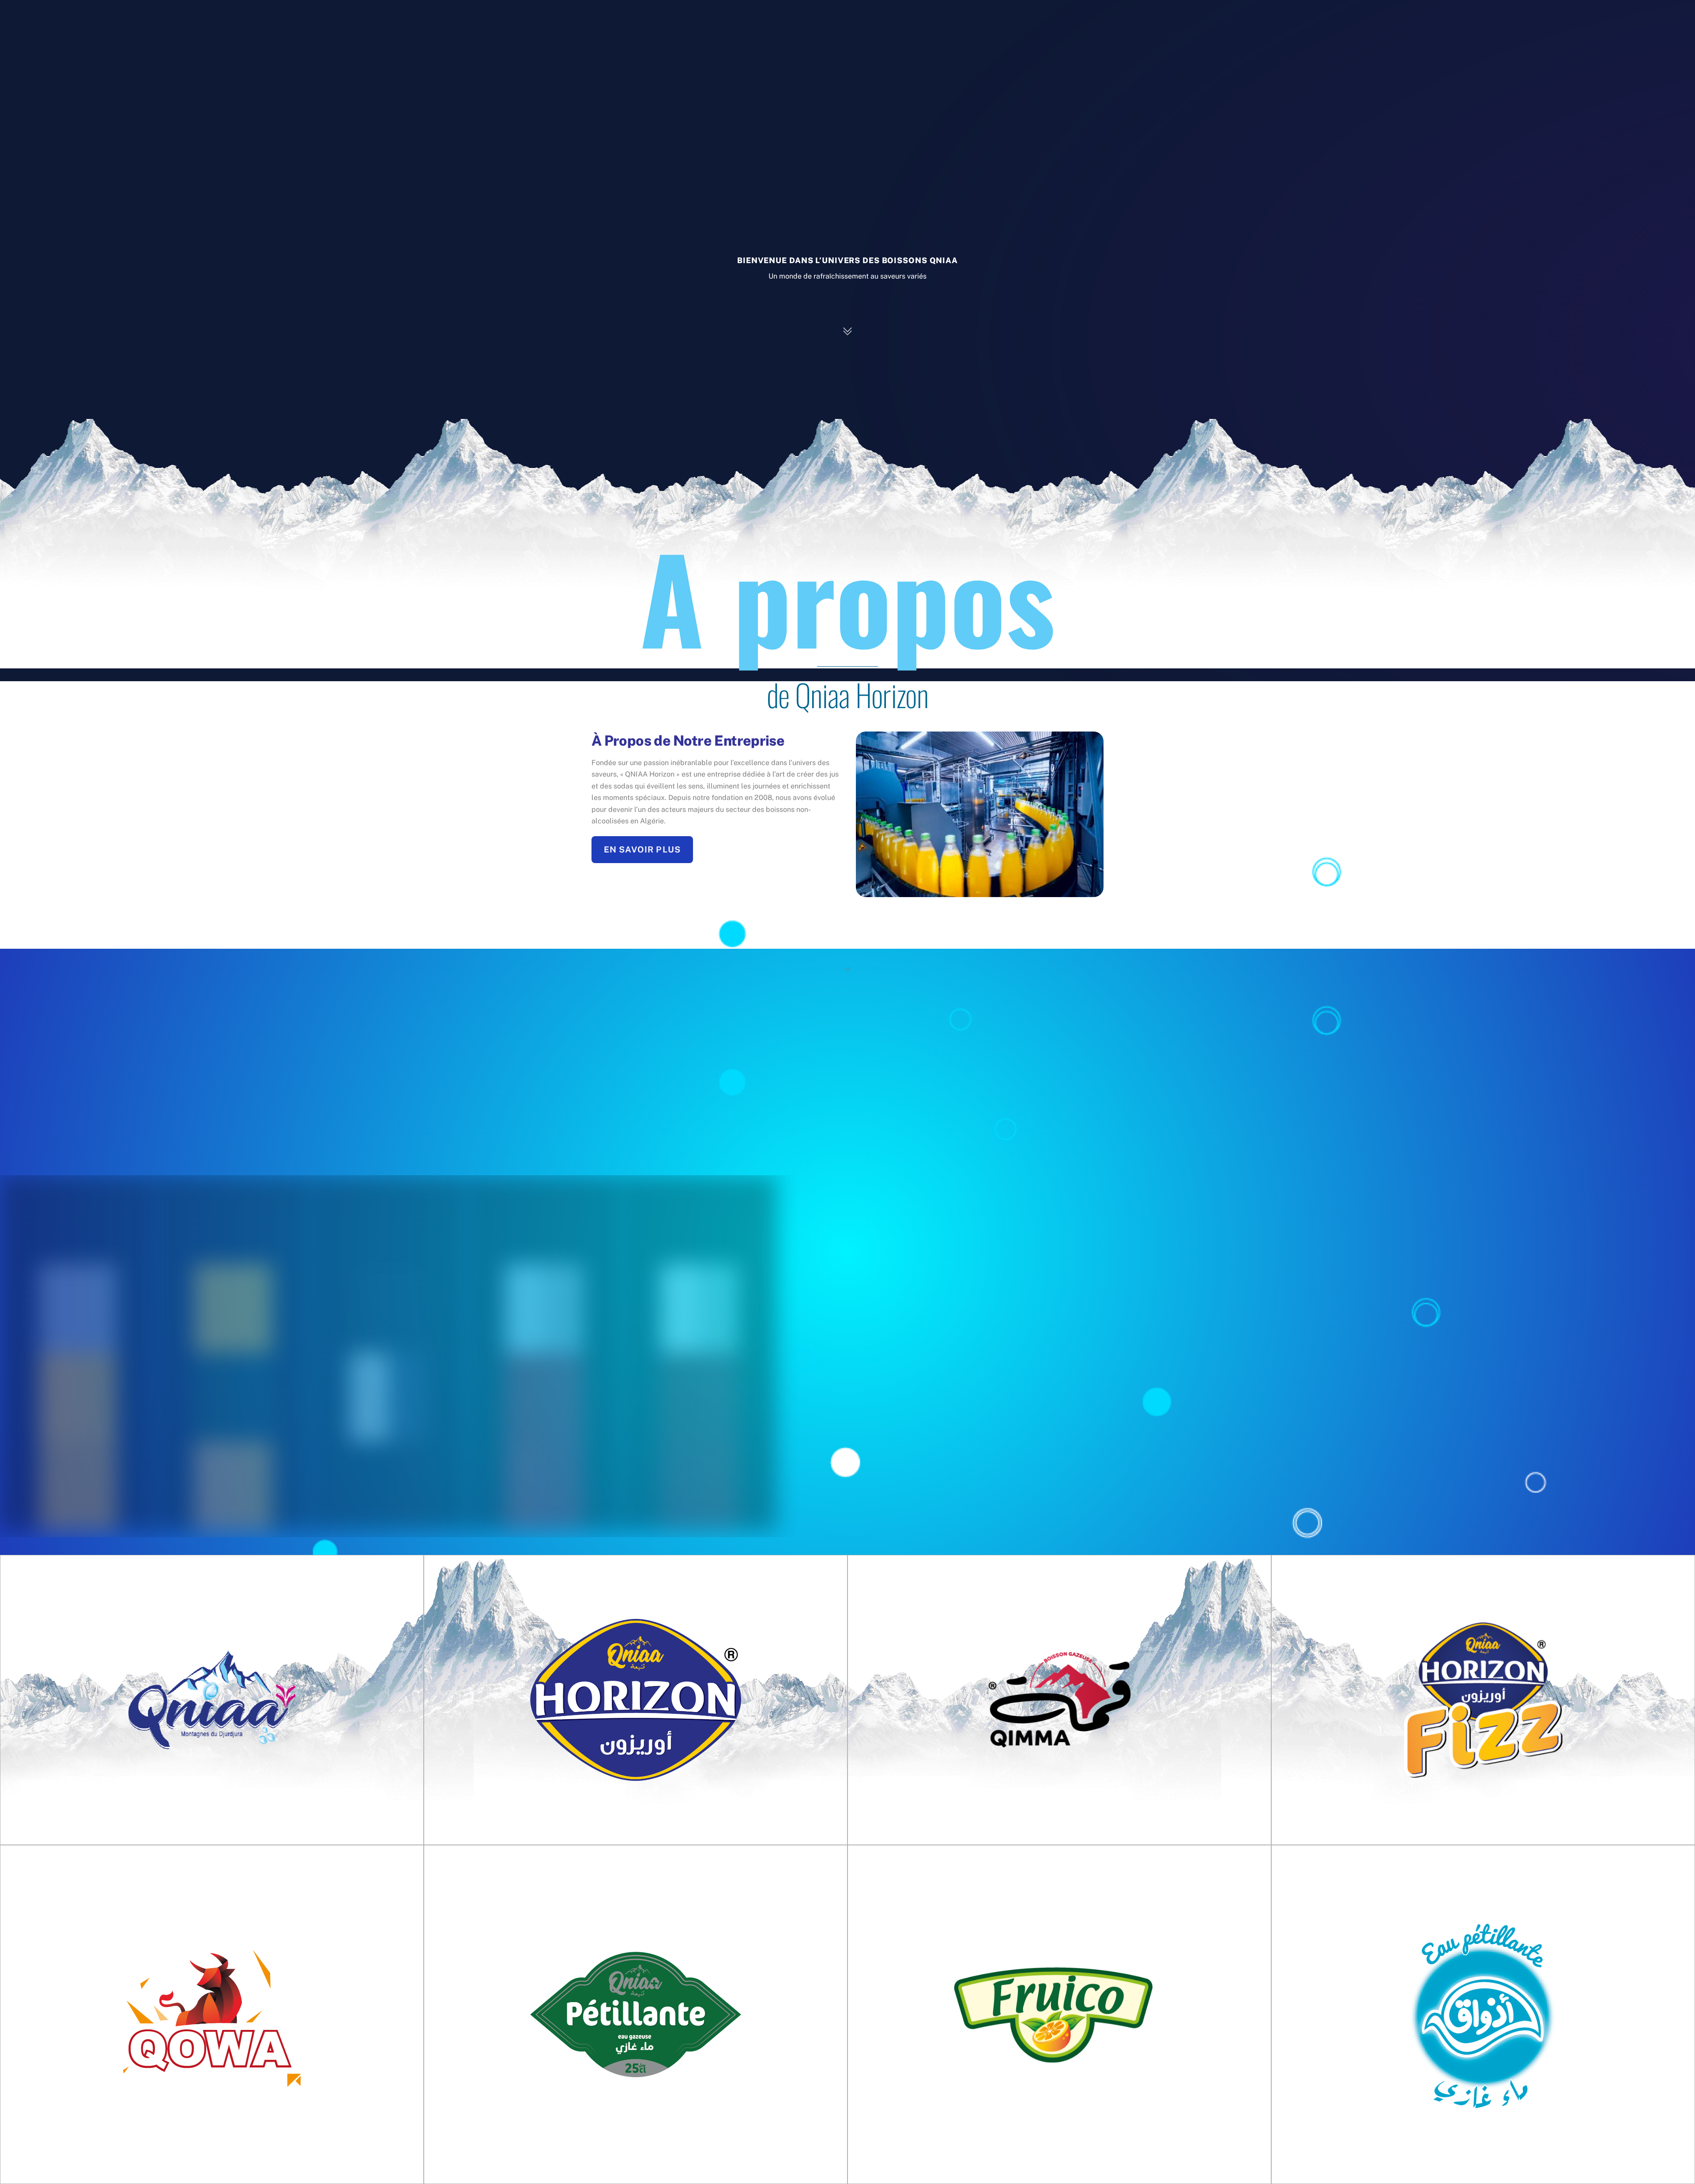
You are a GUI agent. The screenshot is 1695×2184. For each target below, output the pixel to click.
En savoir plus (642, 849)
